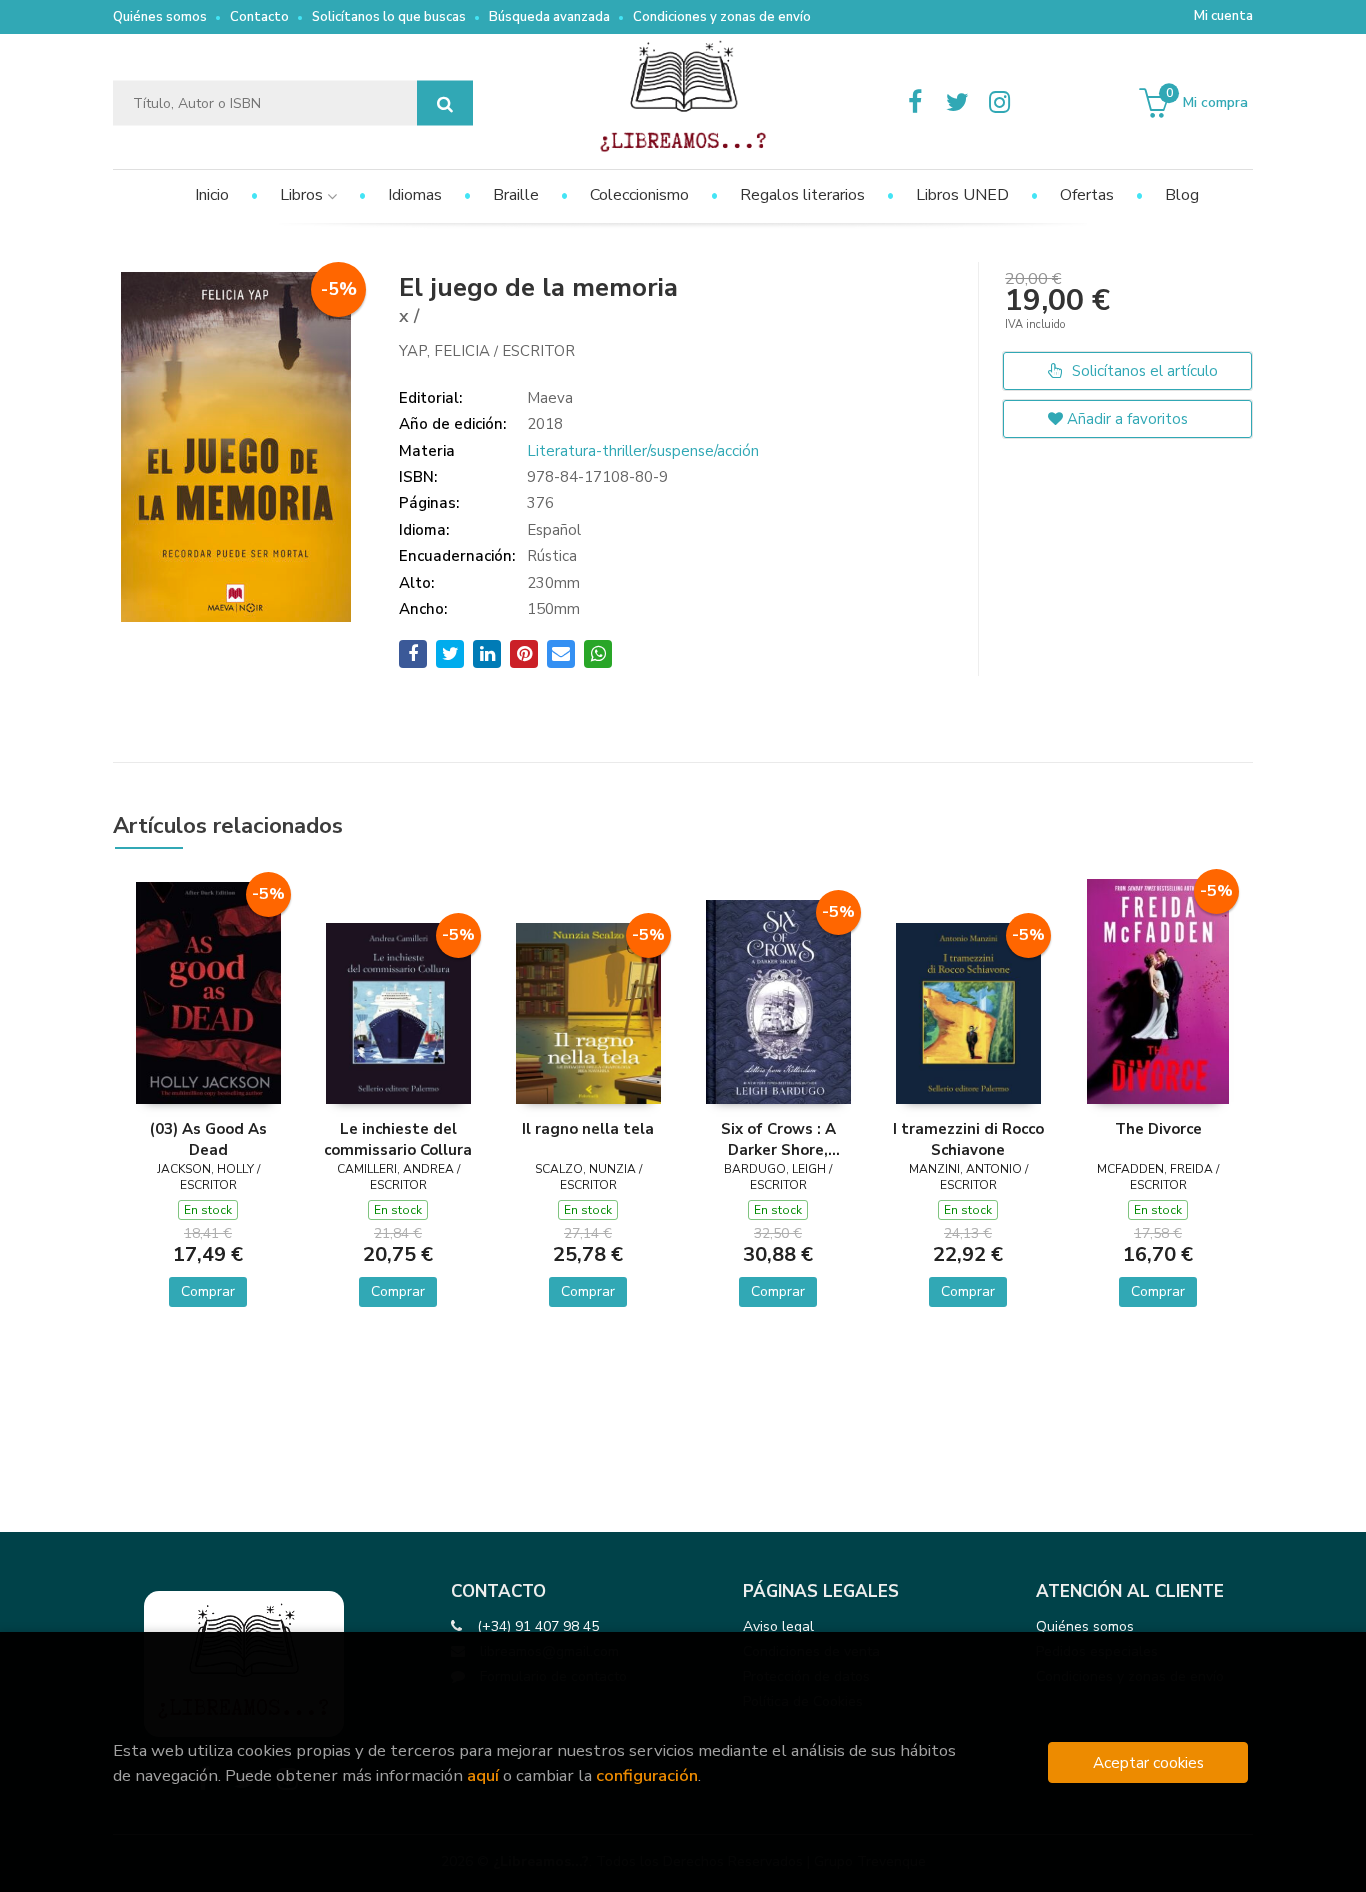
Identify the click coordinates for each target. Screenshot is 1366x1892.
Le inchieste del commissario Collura (398, 1139)
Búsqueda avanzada (549, 17)
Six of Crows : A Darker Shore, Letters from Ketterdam (778, 1139)
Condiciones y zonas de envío (722, 17)
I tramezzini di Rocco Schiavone (968, 1139)
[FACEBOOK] (915, 103)
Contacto (259, 17)
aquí (483, 1775)
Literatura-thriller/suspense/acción (643, 451)
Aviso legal (778, 1626)
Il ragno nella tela (588, 1129)
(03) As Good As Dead (208, 1139)
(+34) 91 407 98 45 (538, 1626)
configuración (647, 1775)
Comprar (208, 1291)
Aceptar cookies (1148, 1762)
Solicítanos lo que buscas (389, 17)
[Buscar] (445, 103)
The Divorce (1158, 1129)
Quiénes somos (160, 17)
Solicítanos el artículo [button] (1143, 371)
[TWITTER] (957, 103)
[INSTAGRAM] (999, 103)
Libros (303, 195)
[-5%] (208, 992)
